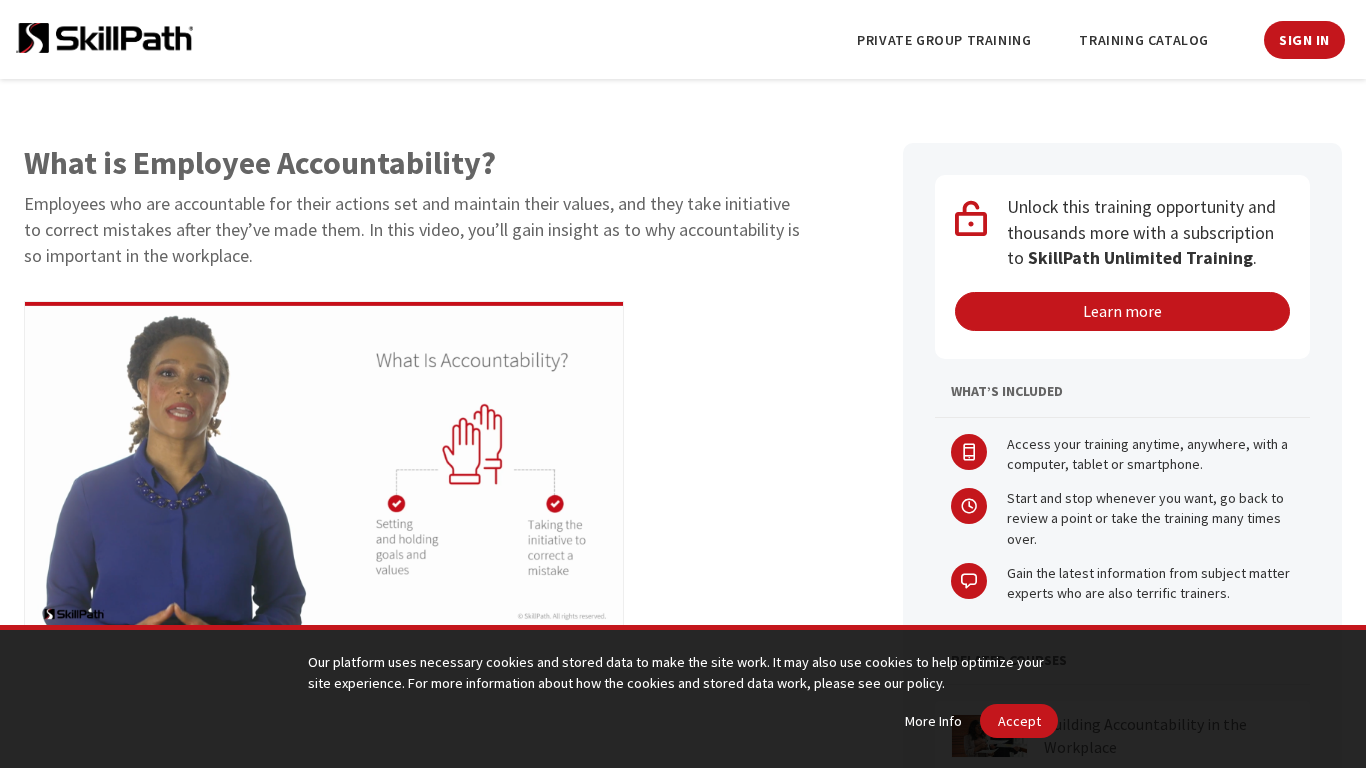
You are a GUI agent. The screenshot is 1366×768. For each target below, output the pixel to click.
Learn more (1122, 311)
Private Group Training (944, 40)
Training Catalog (1144, 40)
